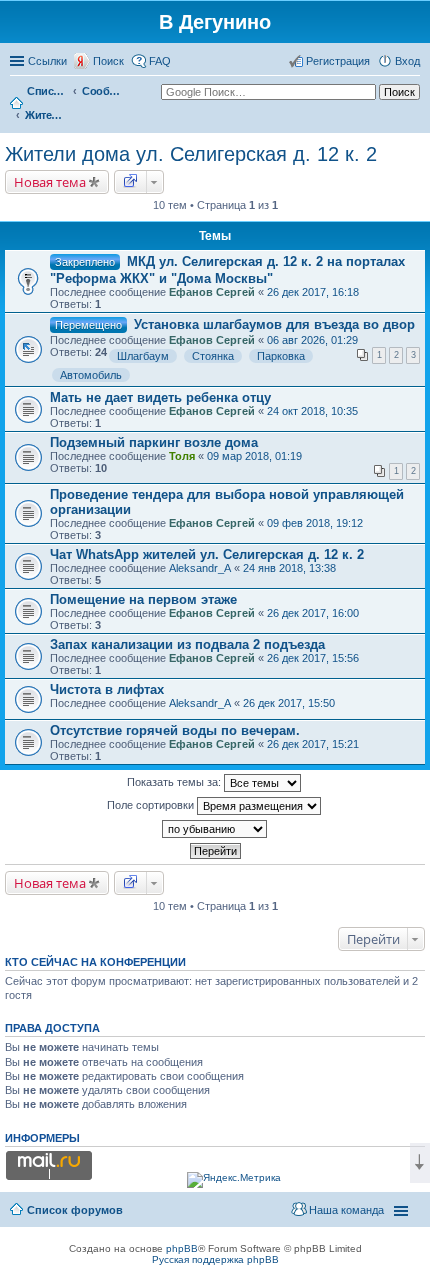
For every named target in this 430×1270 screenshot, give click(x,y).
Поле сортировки (152, 805)
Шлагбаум (143, 356)
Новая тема (50, 182)
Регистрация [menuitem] (338, 61)
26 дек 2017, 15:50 (289, 703)
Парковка (281, 356)
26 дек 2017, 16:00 (313, 613)
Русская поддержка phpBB (215, 1259)
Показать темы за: (175, 782)
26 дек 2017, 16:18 (313, 292)
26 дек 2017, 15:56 (313, 658)
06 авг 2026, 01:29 (312, 340)
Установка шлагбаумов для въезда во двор (274, 324)
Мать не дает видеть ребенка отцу (160, 397)
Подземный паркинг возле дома (154, 442)
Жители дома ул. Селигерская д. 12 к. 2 (45, 115)
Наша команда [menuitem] (346, 1210)
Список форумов (47, 91)
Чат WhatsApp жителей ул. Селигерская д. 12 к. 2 (207, 554)
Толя (182, 456)
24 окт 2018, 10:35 (312, 411)
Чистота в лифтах (107, 689)
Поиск (108, 61)
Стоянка (213, 356)
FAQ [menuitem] (160, 61)
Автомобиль (91, 375)
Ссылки (47, 61)
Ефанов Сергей (212, 292)
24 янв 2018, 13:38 (289, 568)
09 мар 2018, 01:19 (254, 456)
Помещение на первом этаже (143, 599)
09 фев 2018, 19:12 (315, 523)
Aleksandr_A (200, 568)
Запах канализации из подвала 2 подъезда (187, 644)
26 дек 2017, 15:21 (313, 744)
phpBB (182, 1248)
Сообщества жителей (102, 91)
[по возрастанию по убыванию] (215, 829)
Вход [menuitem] (407, 61)
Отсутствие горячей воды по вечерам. (175, 730)
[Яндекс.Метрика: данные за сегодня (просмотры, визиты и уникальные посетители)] (234, 1180)
